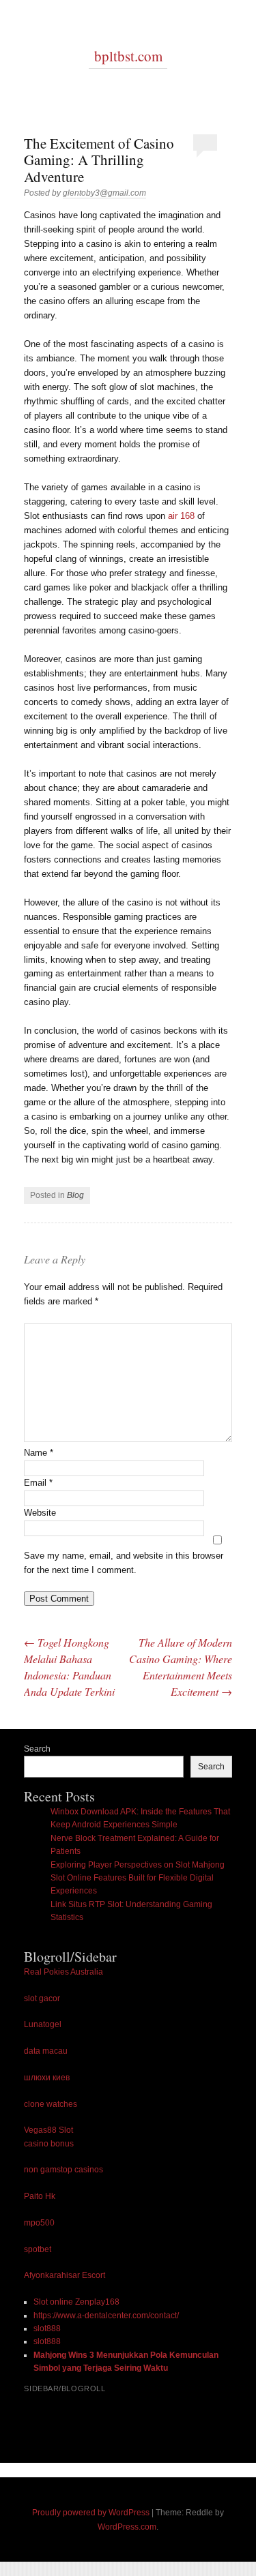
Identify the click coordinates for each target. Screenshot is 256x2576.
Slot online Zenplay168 (76, 2302)
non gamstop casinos (63, 2170)
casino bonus (49, 2144)
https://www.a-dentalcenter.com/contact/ (106, 2316)
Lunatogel (43, 2024)
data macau (46, 2051)
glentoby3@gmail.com (104, 193)
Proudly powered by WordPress (91, 2513)
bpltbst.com (128, 56)
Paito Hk (40, 2196)
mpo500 (39, 2223)
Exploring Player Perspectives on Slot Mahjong (138, 1865)
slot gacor (42, 1998)
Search (37, 1749)
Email (38, 1483)
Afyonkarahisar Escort (65, 2275)
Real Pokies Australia (63, 1972)
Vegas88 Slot (48, 2130)
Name (39, 1453)
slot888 (47, 2328)
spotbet (38, 2249)
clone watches (51, 2104)
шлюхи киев (47, 2078)
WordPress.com (127, 2527)
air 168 (181, 516)
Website (40, 1513)
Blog (75, 1195)
